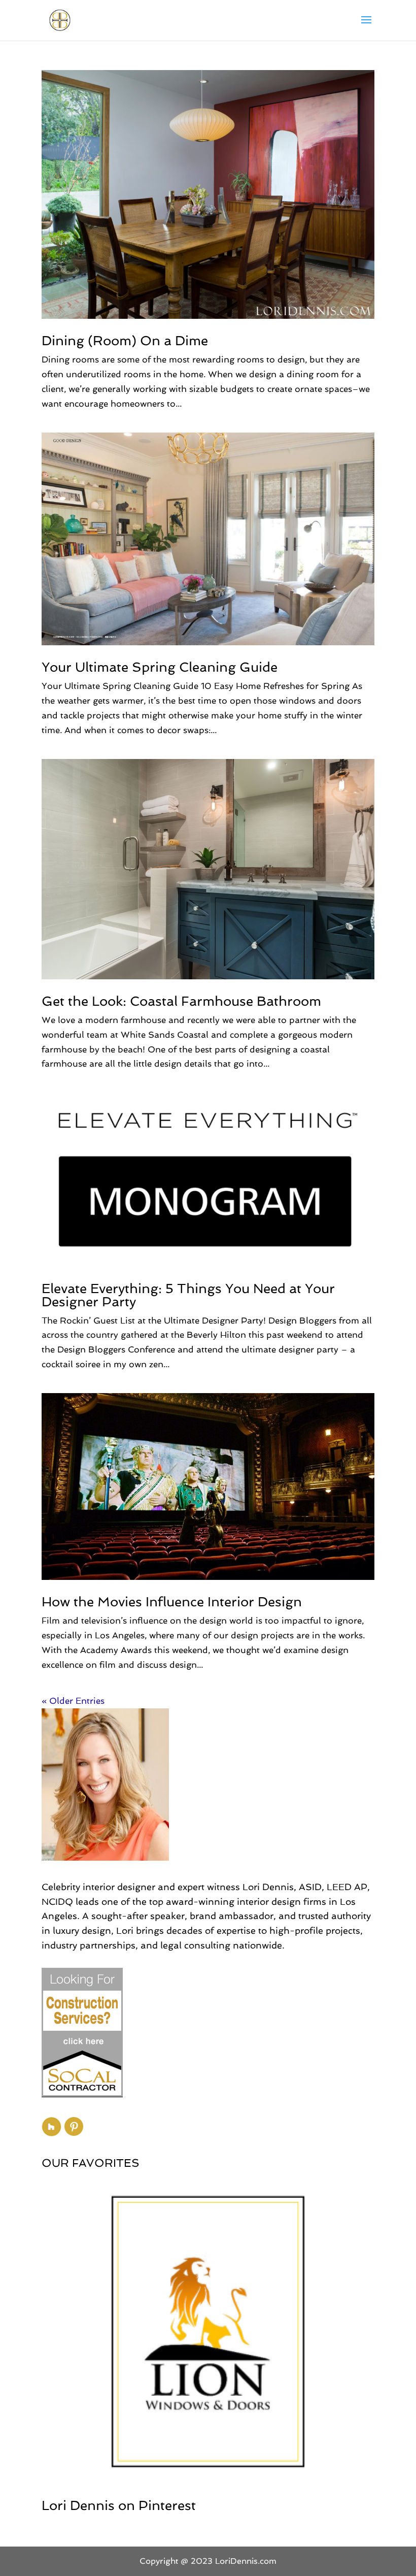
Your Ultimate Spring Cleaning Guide (160, 667)
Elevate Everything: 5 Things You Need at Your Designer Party (188, 1295)
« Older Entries (73, 1701)
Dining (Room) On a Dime (125, 341)
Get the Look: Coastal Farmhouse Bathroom (181, 1001)
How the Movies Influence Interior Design (172, 1602)
